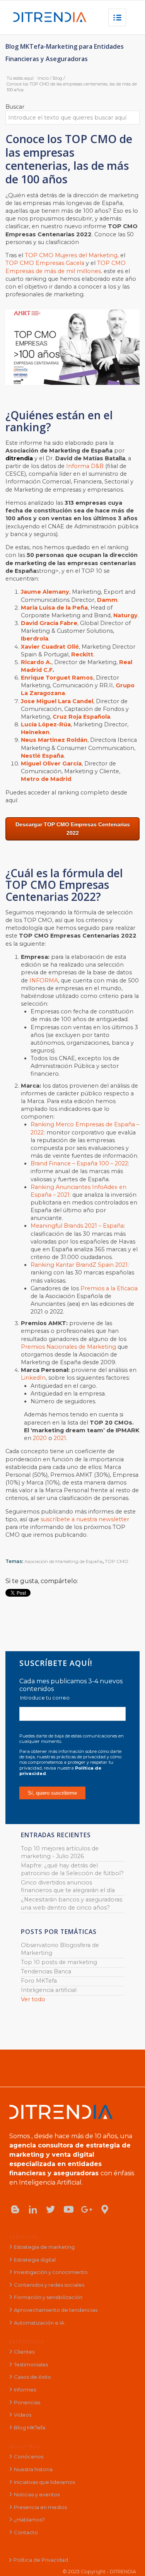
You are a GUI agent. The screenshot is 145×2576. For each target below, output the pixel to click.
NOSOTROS (25, 2446)
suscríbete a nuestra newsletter (85, 1519)
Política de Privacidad (41, 2560)
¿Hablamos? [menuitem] (29, 2520)
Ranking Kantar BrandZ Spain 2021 (79, 1265)
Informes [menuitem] (25, 2390)
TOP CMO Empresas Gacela (45, 263)
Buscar (15, 107)
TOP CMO (117, 1561)
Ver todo (33, 1999)
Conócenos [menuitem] (29, 2456)
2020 (40, 1438)
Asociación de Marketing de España (63, 1561)
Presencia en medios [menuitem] (40, 2507)
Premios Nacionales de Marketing (68, 1347)
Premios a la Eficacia (109, 1288)
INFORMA (44, 981)
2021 (60, 1438)
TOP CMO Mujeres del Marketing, (72, 255)
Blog (57, 78)
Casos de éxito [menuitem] (32, 2377)
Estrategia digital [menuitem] (35, 2260)
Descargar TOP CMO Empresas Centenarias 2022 (73, 828)
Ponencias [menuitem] (27, 2402)
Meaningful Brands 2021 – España (77, 1226)
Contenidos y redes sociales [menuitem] (49, 2285)
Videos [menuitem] (23, 2415)
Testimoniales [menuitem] (31, 2364)
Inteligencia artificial (49, 1990)
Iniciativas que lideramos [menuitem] (44, 2482)
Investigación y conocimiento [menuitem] (51, 2272)
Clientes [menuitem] (24, 2352)
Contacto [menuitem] (26, 2532)
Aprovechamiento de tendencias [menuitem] (56, 2310)
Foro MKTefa (39, 1981)
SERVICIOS (24, 2237)
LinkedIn (33, 1378)
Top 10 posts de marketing (59, 1962)
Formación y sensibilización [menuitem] (48, 2297)
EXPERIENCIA (27, 2342)
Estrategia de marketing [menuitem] (44, 2247)
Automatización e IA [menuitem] (39, 2323)
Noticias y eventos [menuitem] (37, 2494)
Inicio (43, 78)
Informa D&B (85, 466)
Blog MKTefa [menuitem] (30, 2427)
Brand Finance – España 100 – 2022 (79, 1163)
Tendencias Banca (46, 1971)
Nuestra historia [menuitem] (33, 2469)
